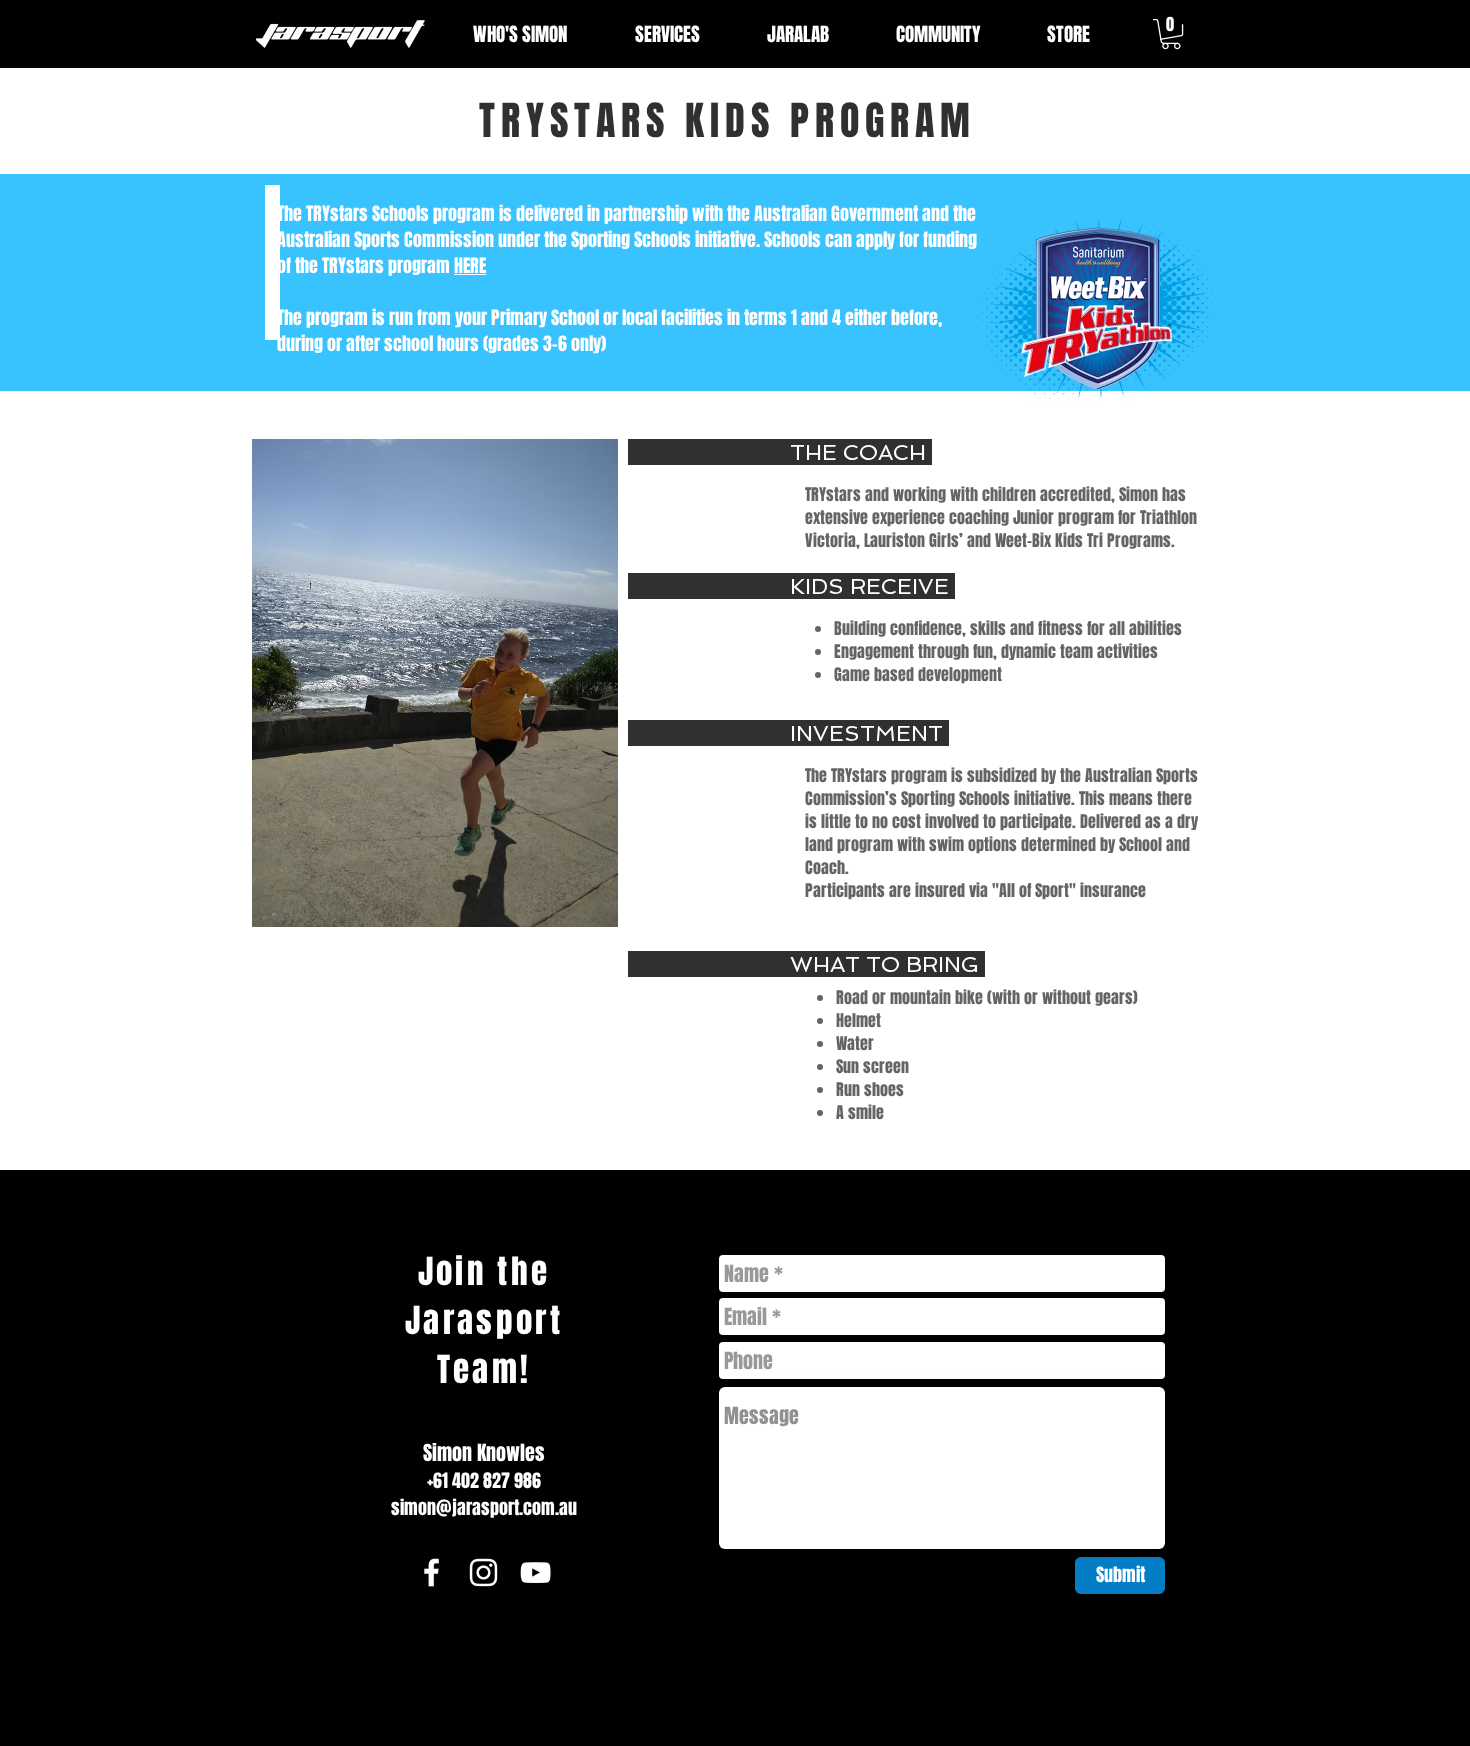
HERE (470, 266)
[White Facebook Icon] (431, 1572)
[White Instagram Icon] (483, 1572)
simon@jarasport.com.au (484, 1508)
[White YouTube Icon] (535, 1572)
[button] (1171, 34)
